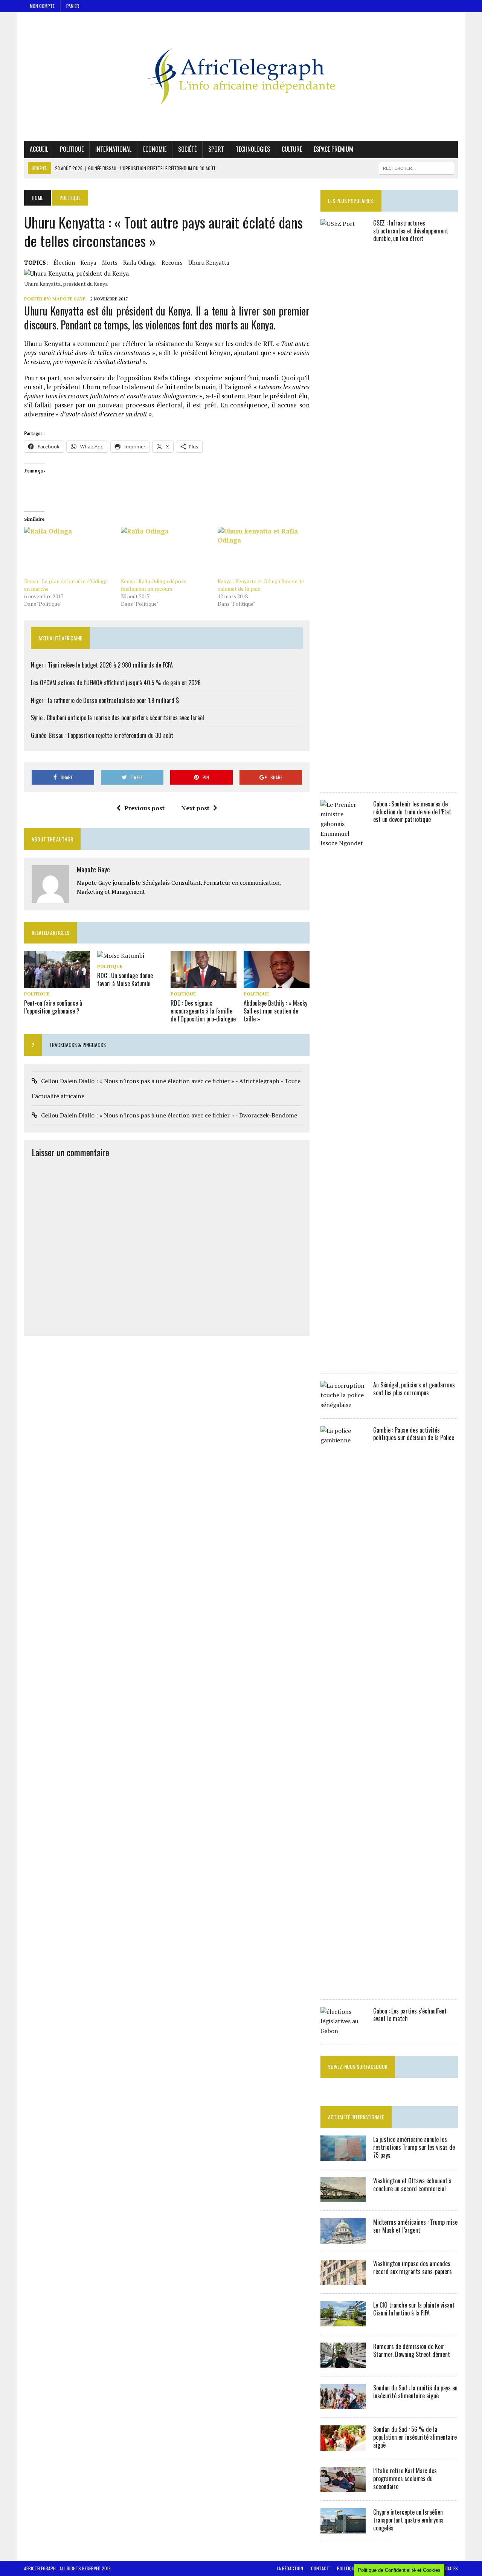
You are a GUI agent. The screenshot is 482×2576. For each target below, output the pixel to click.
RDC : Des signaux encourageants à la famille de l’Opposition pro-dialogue (203, 1011)
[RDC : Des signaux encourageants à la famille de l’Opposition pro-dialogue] (204, 983)
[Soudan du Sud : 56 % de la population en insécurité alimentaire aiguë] (343, 2446)
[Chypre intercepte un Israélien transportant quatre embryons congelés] (343, 2529)
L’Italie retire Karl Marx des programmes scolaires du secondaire (405, 2478)
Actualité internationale (356, 2117)
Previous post (144, 808)
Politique (72, 149)
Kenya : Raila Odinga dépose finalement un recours (154, 585)
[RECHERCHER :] (416, 167)
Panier (73, 6)
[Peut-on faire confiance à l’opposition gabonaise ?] (57, 983)
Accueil (39, 149)
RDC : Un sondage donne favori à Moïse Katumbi (125, 979)
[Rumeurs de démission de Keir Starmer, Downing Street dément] (343, 2363)
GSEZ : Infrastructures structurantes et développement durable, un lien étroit (411, 231)
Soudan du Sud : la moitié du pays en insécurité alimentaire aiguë (415, 2392)
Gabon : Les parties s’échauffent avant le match (410, 2015)
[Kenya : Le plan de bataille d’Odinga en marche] (69, 552)
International (113, 149)
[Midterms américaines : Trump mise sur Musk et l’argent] (343, 2239)
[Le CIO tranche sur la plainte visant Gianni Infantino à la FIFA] (343, 2321)
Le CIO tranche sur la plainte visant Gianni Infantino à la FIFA (414, 2309)
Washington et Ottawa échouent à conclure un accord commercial (412, 2185)
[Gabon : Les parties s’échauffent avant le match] (343, 2031)
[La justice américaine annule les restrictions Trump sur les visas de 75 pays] (343, 2156)
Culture (292, 149)
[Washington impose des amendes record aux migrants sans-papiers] (343, 2280)
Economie (155, 149)
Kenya (88, 262)
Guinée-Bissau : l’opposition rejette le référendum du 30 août (102, 735)
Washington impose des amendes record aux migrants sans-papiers (413, 2267)
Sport (216, 149)
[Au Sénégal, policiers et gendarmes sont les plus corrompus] (343, 1405)
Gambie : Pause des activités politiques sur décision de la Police (414, 1434)
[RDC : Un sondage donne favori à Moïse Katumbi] (121, 956)
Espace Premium (333, 149)
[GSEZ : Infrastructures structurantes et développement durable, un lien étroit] (343, 779)
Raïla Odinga (140, 262)
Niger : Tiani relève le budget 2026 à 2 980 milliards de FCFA (102, 665)
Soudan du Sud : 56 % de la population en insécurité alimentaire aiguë (415, 2437)
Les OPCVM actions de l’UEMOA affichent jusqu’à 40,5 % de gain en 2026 (116, 683)
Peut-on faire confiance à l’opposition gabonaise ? (53, 1007)
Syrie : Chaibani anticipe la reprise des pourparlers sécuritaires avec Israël (117, 718)
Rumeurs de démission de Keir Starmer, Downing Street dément (412, 2350)
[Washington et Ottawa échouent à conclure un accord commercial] (343, 2197)
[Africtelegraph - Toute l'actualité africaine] (241, 76)
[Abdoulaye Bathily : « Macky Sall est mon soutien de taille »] (277, 983)
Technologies (253, 149)
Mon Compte (42, 6)
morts (110, 262)
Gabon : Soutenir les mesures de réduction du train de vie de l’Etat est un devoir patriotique (412, 812)
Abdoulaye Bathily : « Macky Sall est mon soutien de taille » (275, 1011)
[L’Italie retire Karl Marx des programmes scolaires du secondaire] (343, 2487)
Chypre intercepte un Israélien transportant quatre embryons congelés (408, 2520)
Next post (195, 808)
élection (64, 262)
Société (187, 149)
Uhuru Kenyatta (209, 262)
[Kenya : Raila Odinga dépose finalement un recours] (165, 552)
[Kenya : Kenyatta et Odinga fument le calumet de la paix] (262, 552)
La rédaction (290, 2568)
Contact (320, 2568)
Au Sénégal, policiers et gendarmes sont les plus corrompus (414, 1389)
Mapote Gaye (69, 299)
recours (172, 262)
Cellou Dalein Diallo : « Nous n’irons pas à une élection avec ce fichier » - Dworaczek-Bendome (169, 1115)
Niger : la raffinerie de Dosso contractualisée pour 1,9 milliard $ (105, 700)
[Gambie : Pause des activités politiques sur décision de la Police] (343, 1986)
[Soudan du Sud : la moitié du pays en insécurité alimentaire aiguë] (343, 2404)
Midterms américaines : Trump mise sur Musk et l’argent (415, 2226)
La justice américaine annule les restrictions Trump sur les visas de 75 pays (414, 2147)
